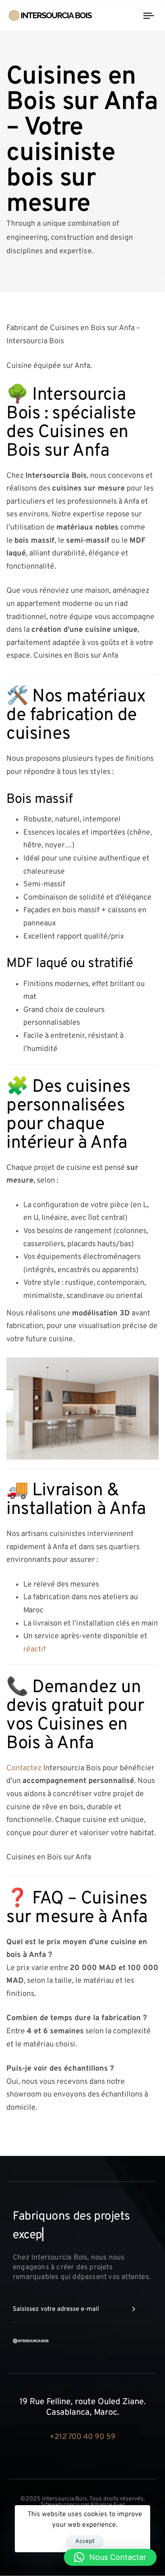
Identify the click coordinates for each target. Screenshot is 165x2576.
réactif (34, 1650)
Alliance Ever (107, 2486)
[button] (110, 2557)
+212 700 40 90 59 (82, 2418)
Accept (85, 2541)
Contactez (24, 1768)
